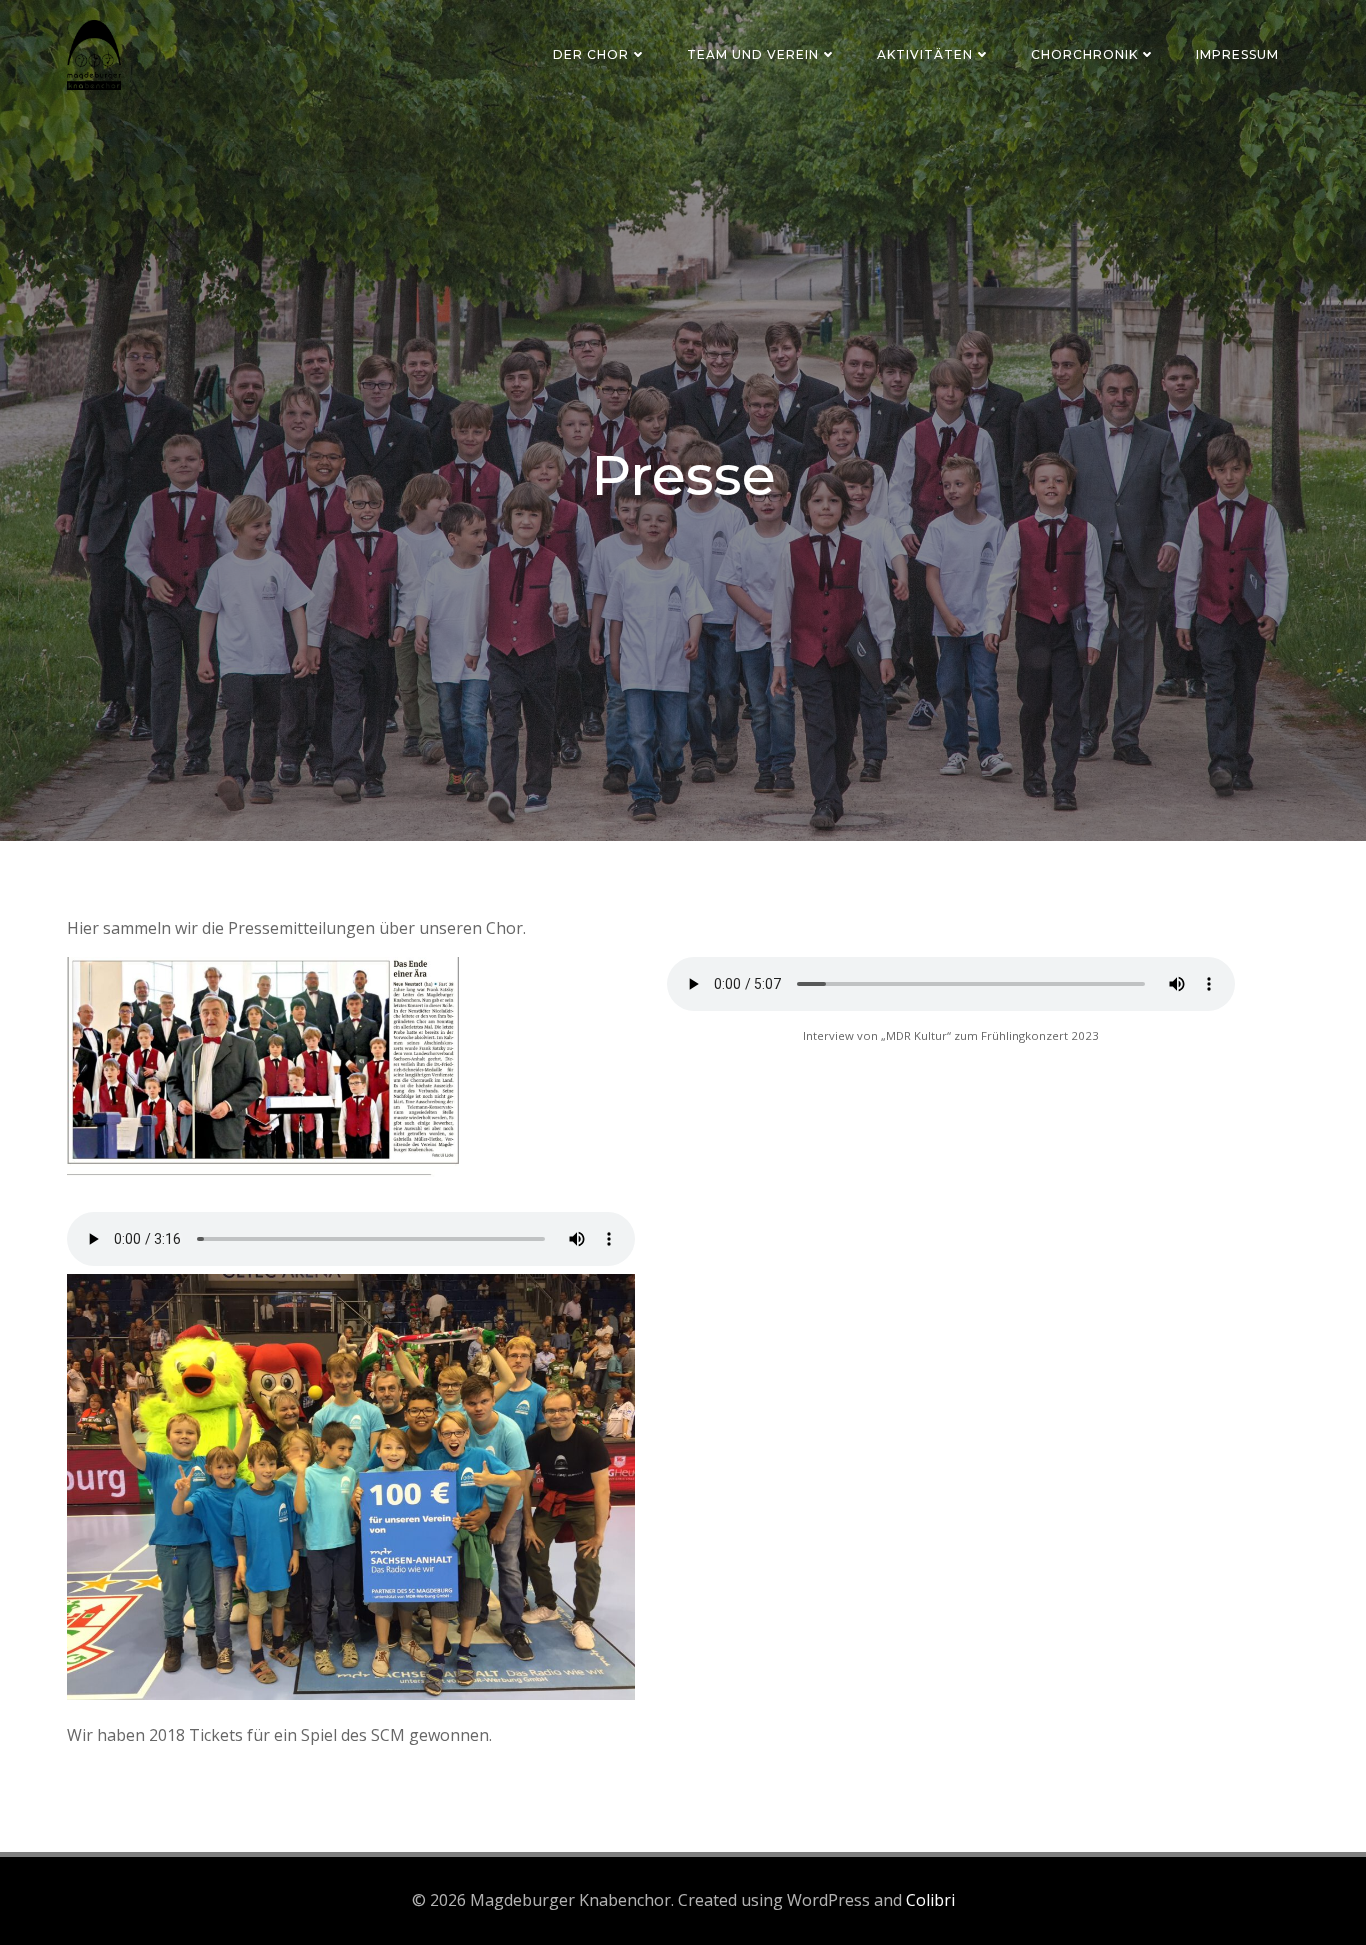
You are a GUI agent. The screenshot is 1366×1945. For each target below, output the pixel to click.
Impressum (1237, 54)
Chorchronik (1084, 54)
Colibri (930, 1900)
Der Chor (591, 54)
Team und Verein (753, 54)
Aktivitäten (925, 54)
